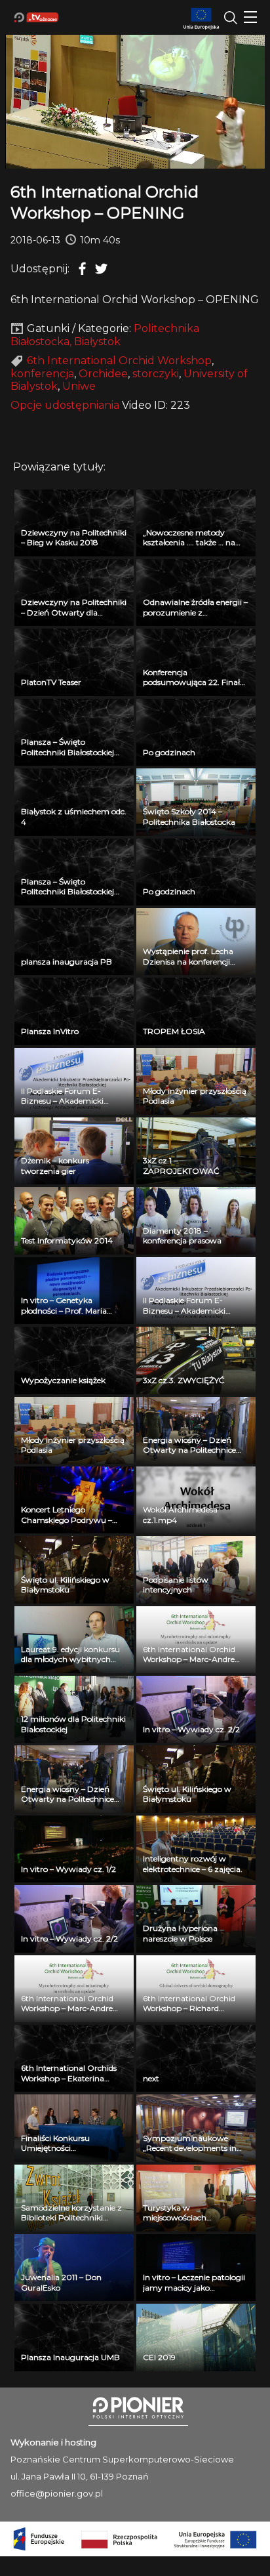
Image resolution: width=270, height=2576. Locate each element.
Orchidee (103, 374)
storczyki (156, 374)
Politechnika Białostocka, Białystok (105, 335)
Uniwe (79, 386)
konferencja (42, 374)
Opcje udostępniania (65, 405)
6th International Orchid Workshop (119, 361)
